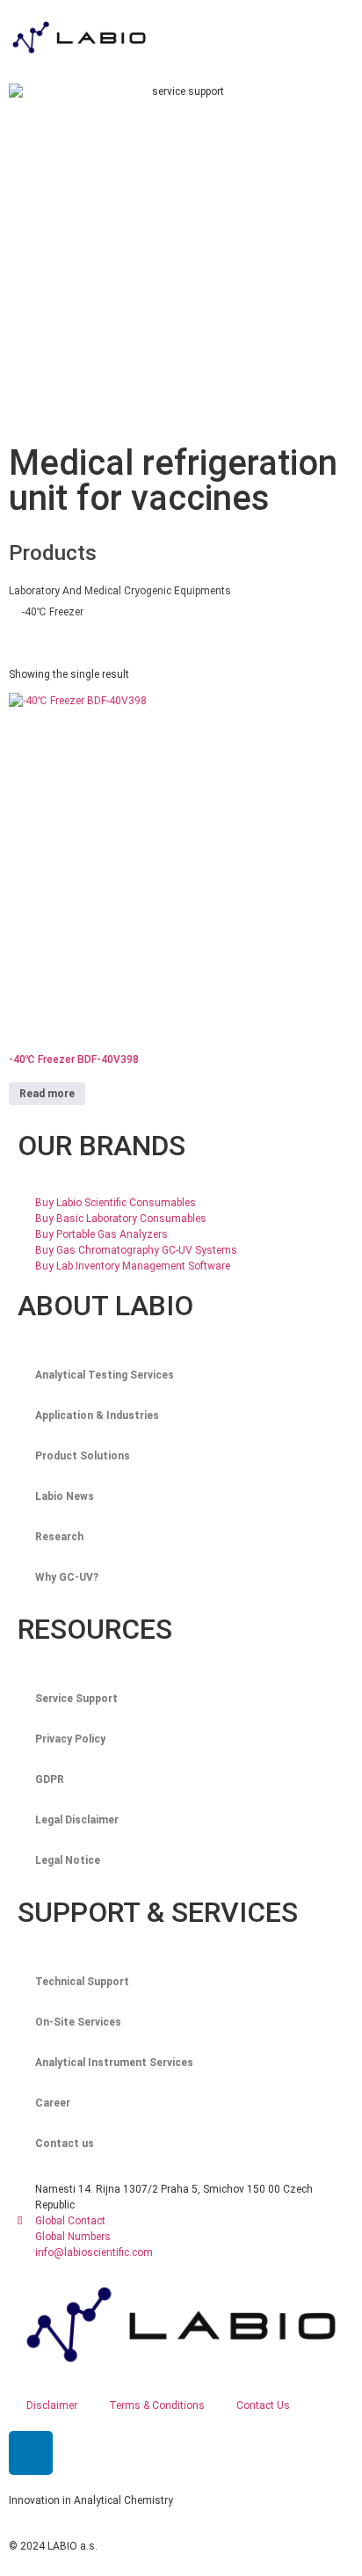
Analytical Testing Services (105, 1375)
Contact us (65, 2143)
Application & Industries (97, 1415)
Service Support (76, 1699)
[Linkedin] (31, 2453)
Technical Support (82, 1982)
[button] (281, 37)
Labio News (65, 1496)
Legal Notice (68, 1860)
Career (53, 2103)
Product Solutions (83, 1456)
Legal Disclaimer (77, 1820)
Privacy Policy (70, 1739)
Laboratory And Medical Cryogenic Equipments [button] (120, 591)
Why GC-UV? (67, 1577)
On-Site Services (78, 2022)
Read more (47, 1094)
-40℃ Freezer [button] (53, 612)
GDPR (50, 1779)
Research (59, 1537)
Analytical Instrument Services (114, 2063)
